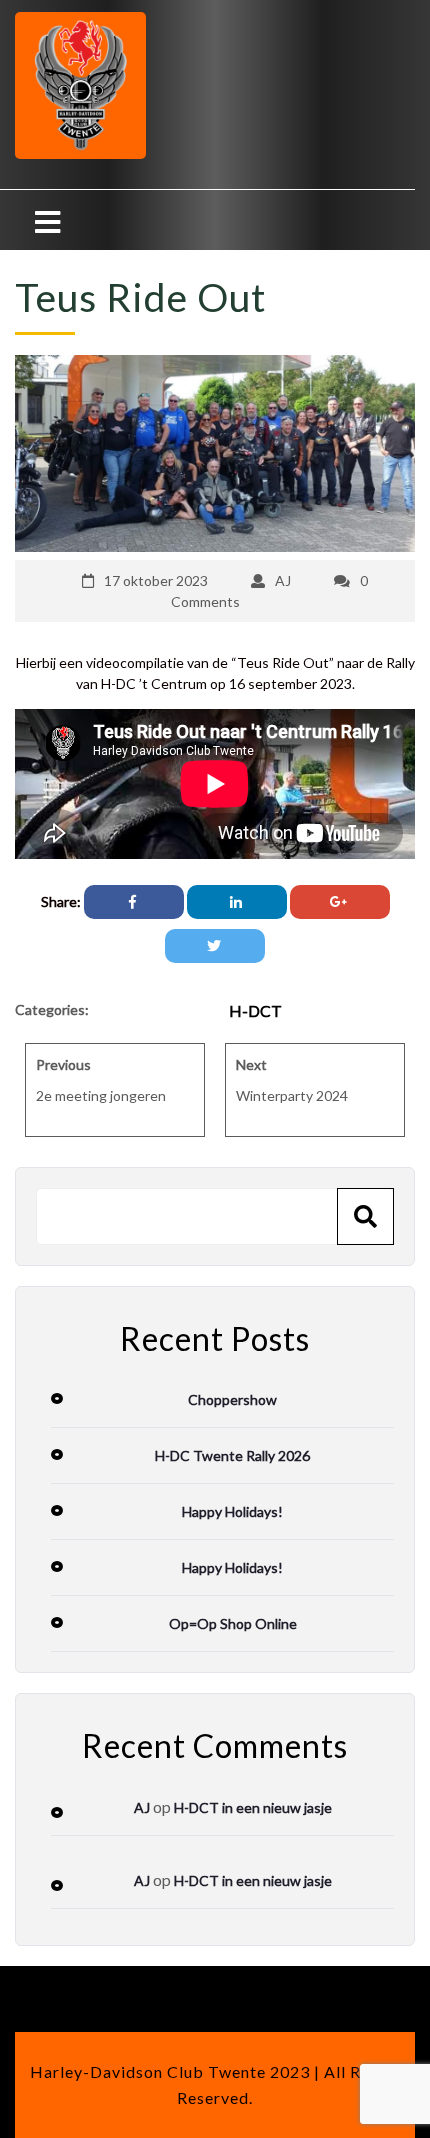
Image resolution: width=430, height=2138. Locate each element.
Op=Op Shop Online (233, 1623)
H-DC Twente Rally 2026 (232, 1455)
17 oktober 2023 (156, 580)
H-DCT (255, 1010)
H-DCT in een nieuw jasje (253, 1807)
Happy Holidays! (232, 1511)
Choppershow (232, 1399)
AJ (283, 580)
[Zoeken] (365, 1216)
